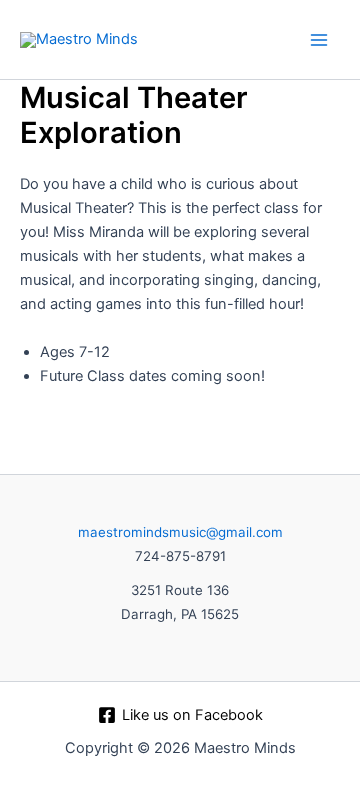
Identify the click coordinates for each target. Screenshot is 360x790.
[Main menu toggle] (319, 40)
